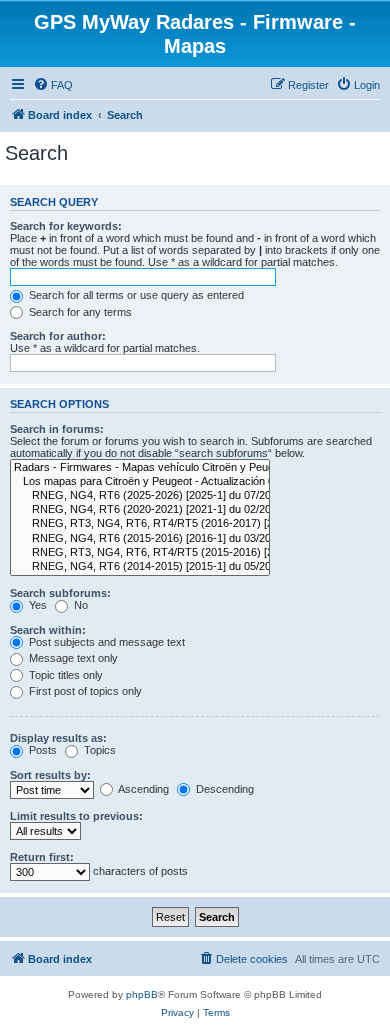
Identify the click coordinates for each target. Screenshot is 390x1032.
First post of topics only (84, 691)
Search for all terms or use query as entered (135, 295)
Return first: (42, 857)
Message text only (72, 658)
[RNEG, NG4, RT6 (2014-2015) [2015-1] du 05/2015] (140, 567)
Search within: (48, 630)
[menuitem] (53, 85)
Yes (36, 605)
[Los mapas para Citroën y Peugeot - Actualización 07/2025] (140, 482)
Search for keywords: (66, 226)
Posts (41, 750)
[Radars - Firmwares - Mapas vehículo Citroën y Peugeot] (140, 468)
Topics (98, 750)
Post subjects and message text (105, 642)
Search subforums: (60, 593)
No (79, 605)
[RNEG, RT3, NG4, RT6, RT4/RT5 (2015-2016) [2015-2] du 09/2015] (140, 553)
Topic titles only (64, 675)
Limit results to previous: (76, 816)
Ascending (142, 789)
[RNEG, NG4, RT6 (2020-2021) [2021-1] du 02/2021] (140, 510)
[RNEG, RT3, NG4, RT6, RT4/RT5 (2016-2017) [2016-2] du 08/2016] (140, 524)
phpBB (142, 994)
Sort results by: (50, 775)
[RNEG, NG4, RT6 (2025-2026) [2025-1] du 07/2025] (140, 496)
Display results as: (58, 738)
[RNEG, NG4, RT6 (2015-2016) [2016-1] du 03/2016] (140, 539)
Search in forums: (57, 429)
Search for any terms (79, 312)
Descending (223, 789)
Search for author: (58, 336)
